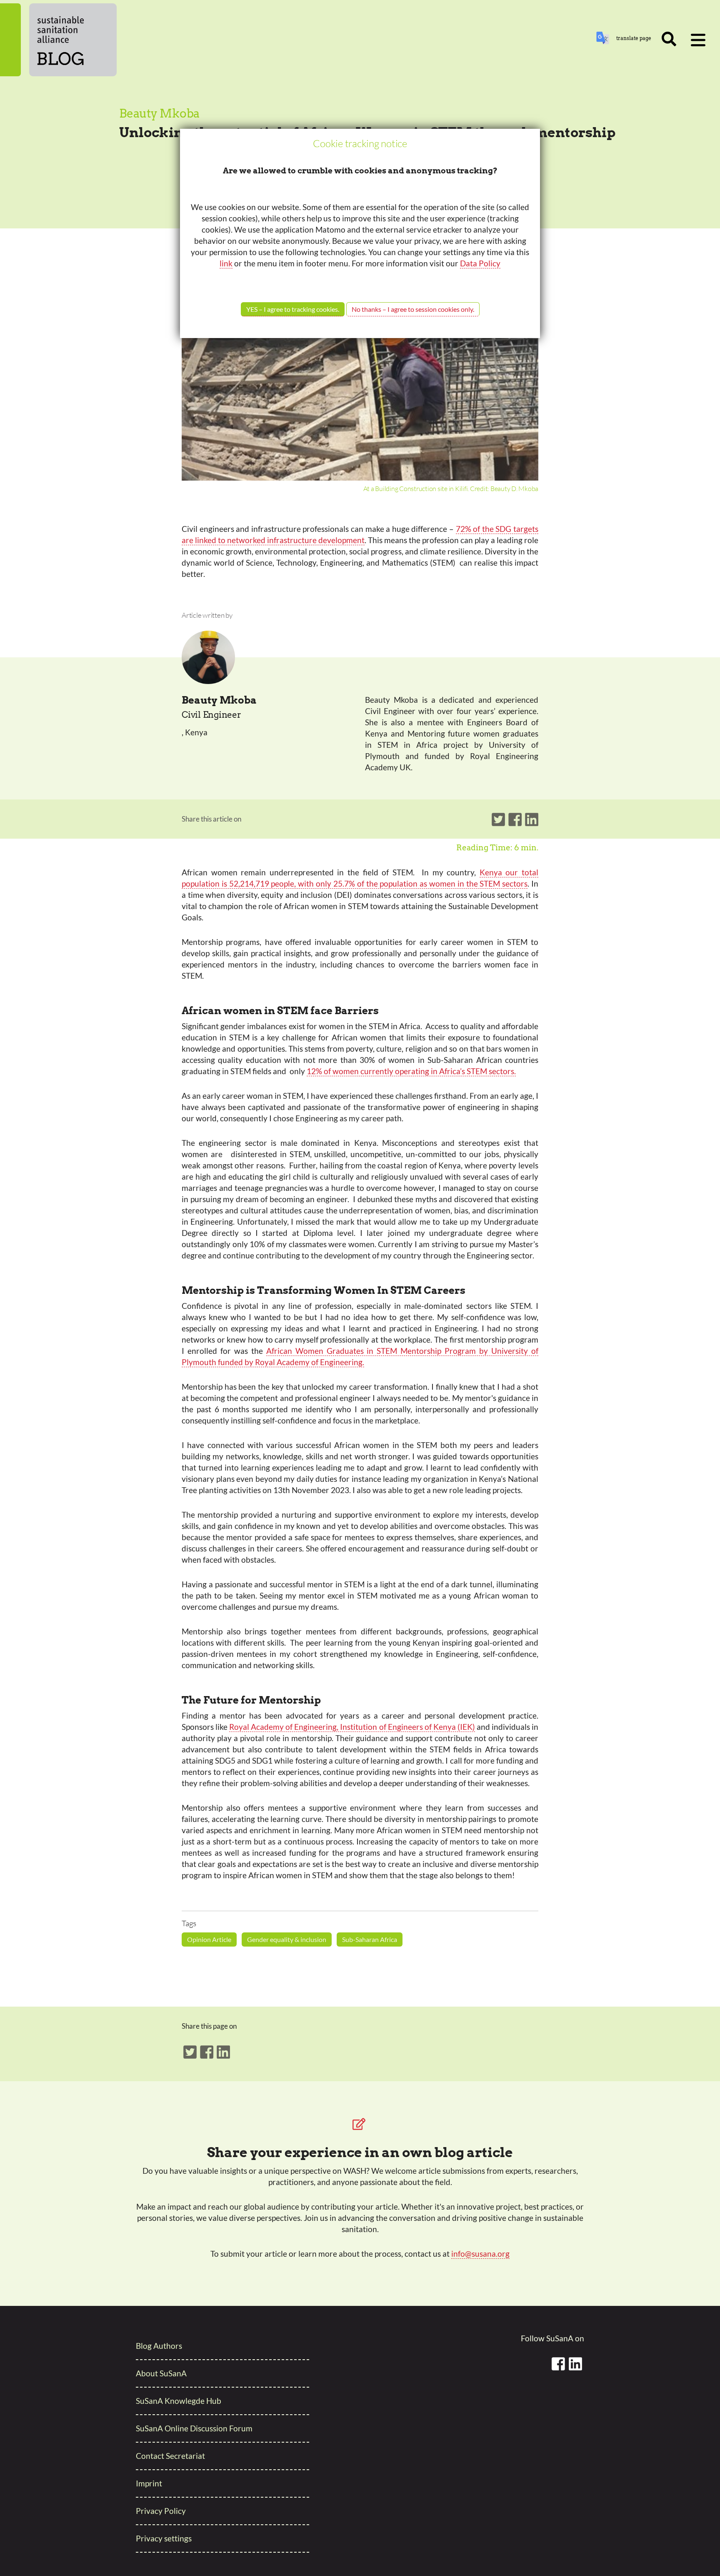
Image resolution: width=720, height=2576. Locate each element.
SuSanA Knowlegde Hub (179, 2401)
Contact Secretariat (170, 2456)
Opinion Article (209, 1939)
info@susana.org (480, 2254)
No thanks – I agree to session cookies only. (413, 309)
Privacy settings (164, 2538)
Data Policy (480, 263)
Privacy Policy (161, 2511)
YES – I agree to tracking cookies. (293, 309)
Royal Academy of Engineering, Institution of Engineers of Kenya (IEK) (352, 1727)
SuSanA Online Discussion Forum (194, 2428)
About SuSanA (161, 2373)
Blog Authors (159, 2346)
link (226, 263)
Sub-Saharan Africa (370, 1939)
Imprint (149, 2483)
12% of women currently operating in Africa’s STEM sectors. (411, 1071)
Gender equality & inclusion (287, 1939)
